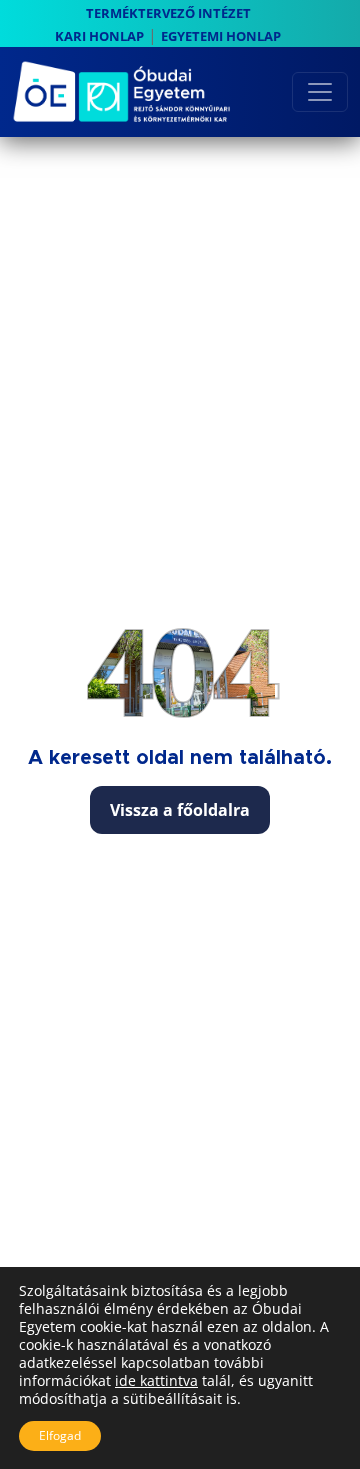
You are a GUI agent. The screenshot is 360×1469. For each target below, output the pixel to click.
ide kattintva (156, 1381)
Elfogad (60, 1435)
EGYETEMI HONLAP (221, 36)
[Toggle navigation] (320, 92)
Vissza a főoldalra (180, 810)
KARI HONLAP (99, 36)
